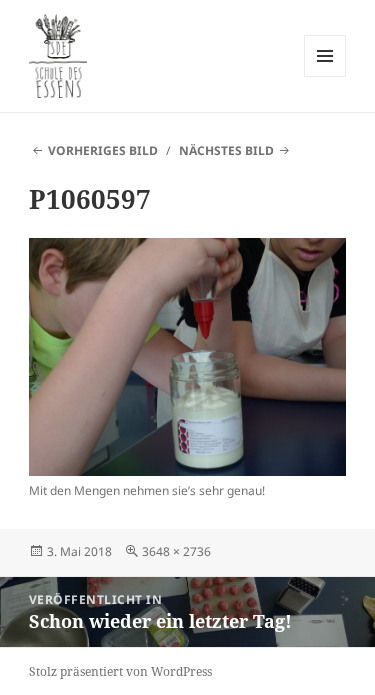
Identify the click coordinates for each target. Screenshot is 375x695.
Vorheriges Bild (103, 150)
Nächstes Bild (226, 150)
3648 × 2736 (176, 551)
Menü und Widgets (325, 76)
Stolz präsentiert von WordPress (120, 671)
